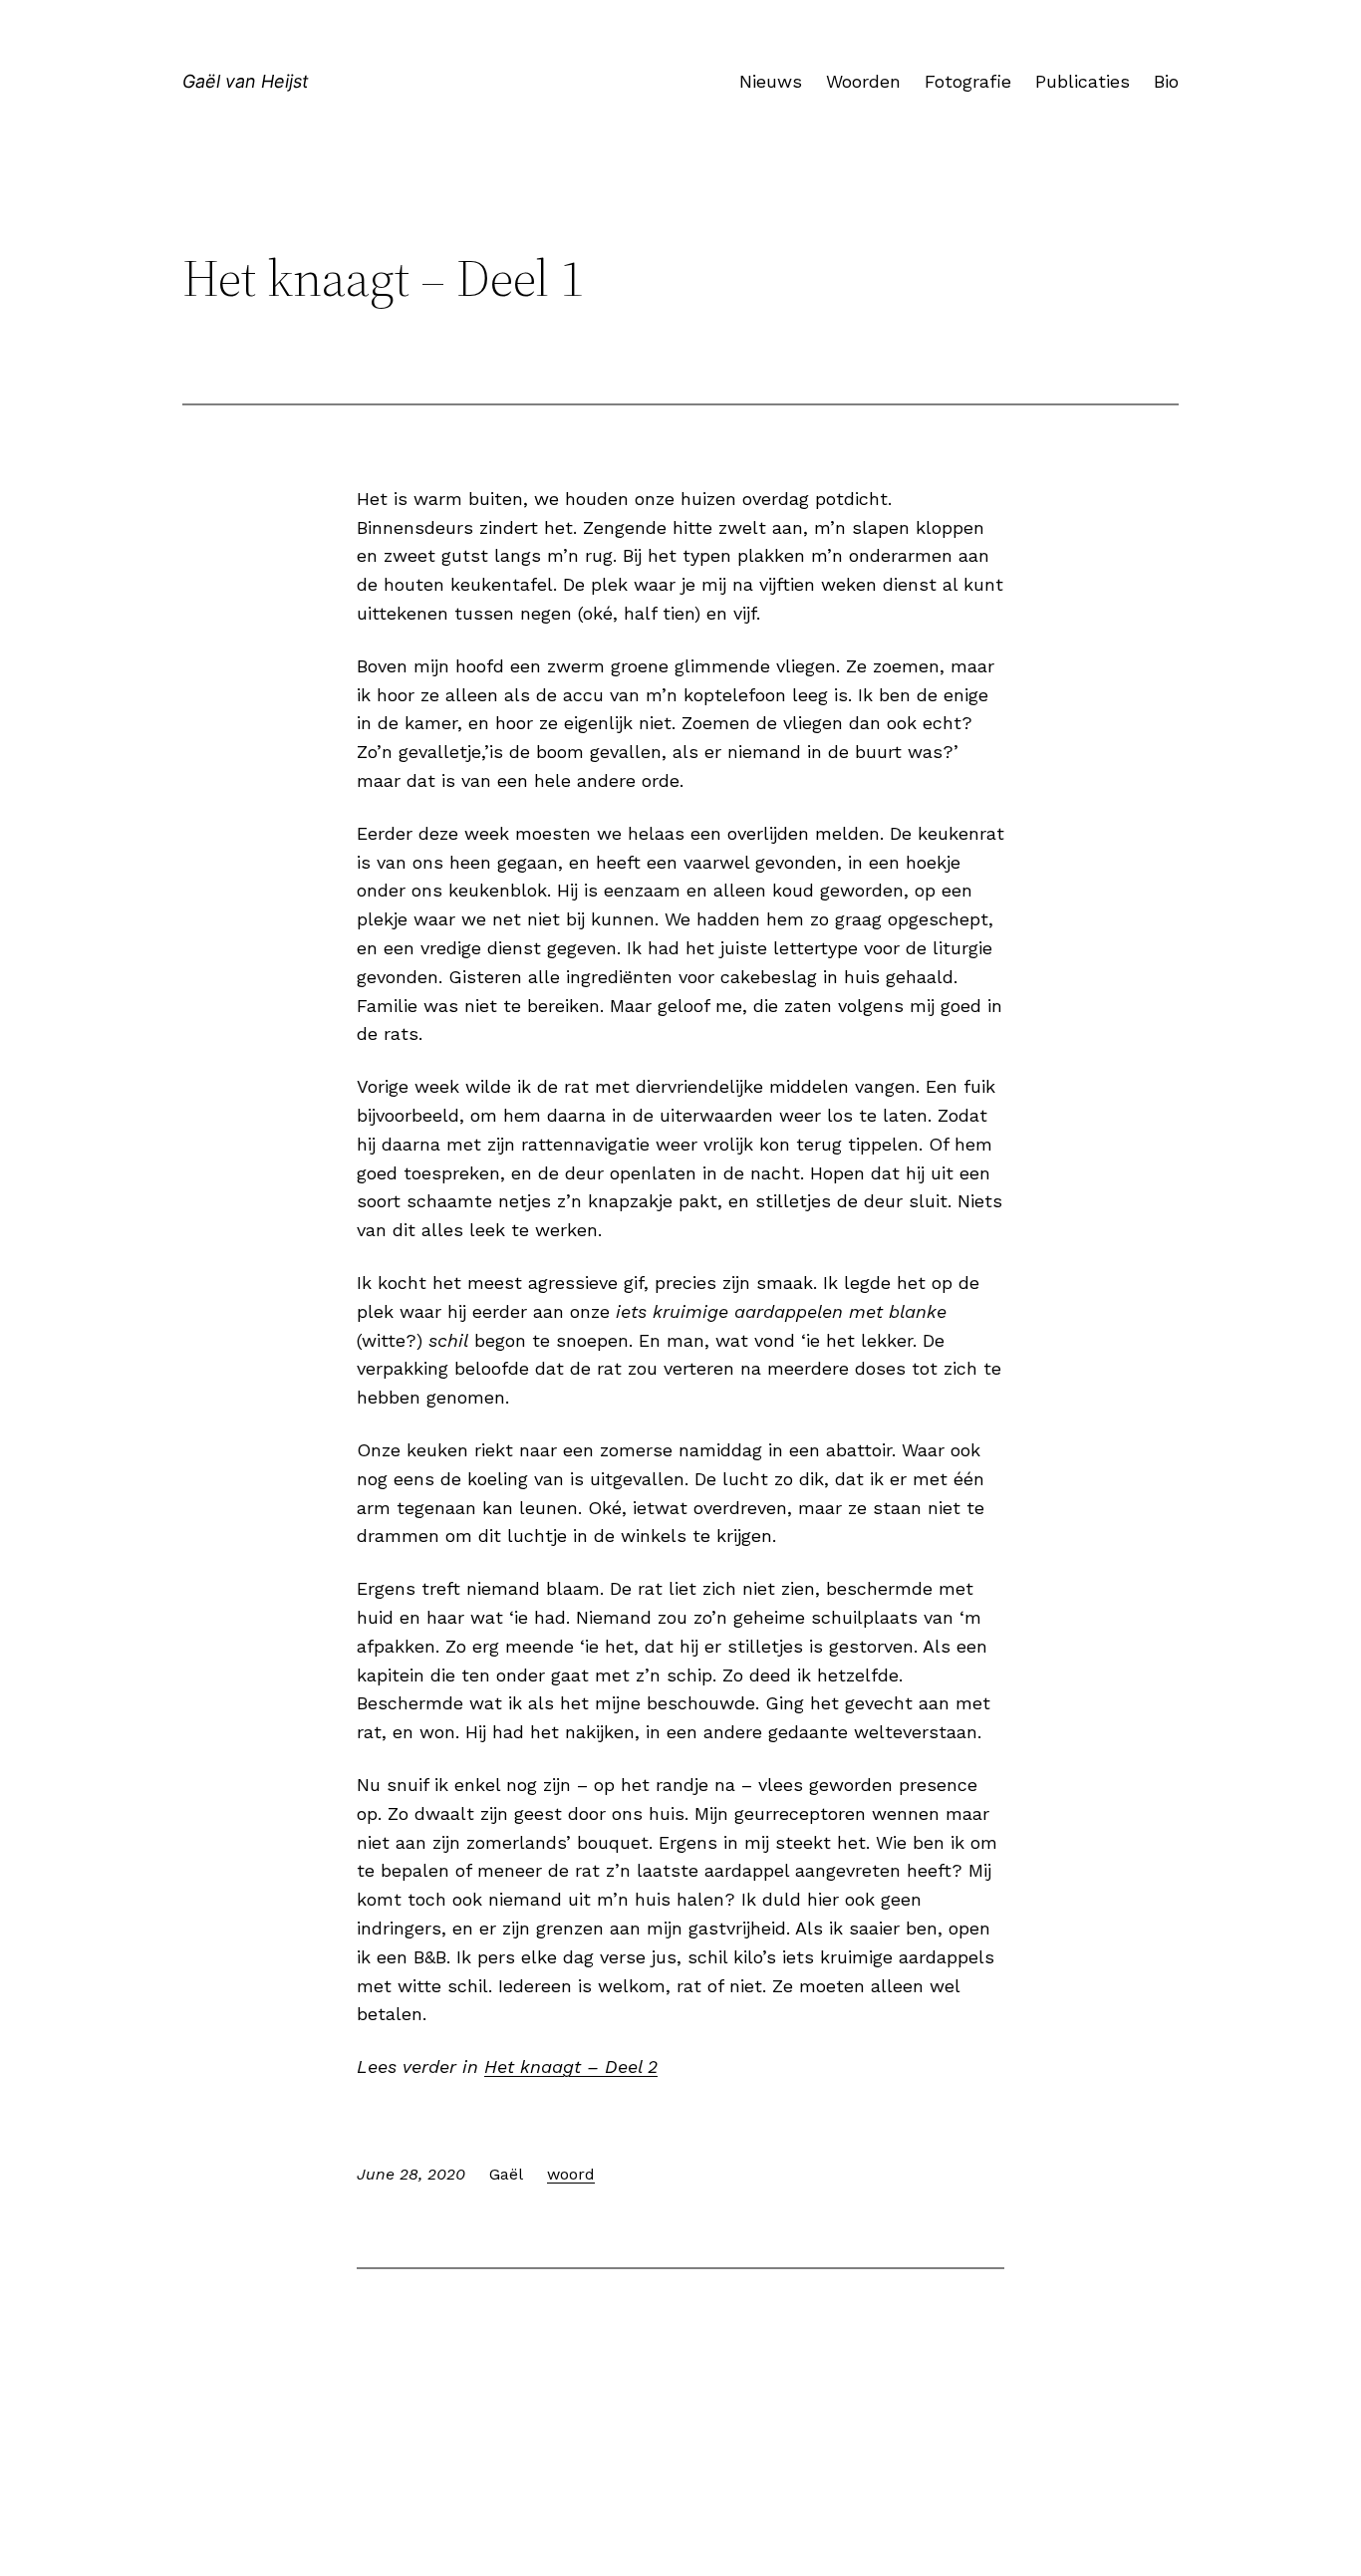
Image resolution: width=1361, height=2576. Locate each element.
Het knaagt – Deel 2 (571, 2066)
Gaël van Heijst (246, 81)
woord (571, 2174)
